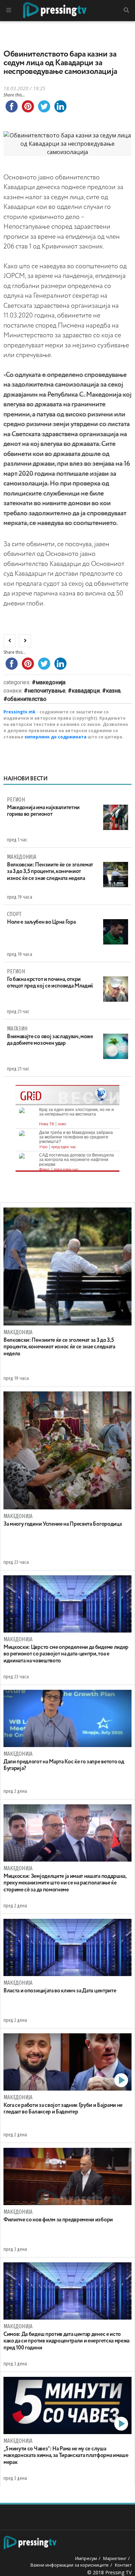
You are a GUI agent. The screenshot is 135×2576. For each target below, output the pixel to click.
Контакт (123, 2565)
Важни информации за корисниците (70, 2565)
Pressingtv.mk (20, 712)
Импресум (86, 2558)
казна (113, 691)
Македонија (51, 682)
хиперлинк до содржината (56, 737)
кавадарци (86, 691)
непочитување (47, 691)
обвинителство (27, 699)
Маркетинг (115, 2558)
